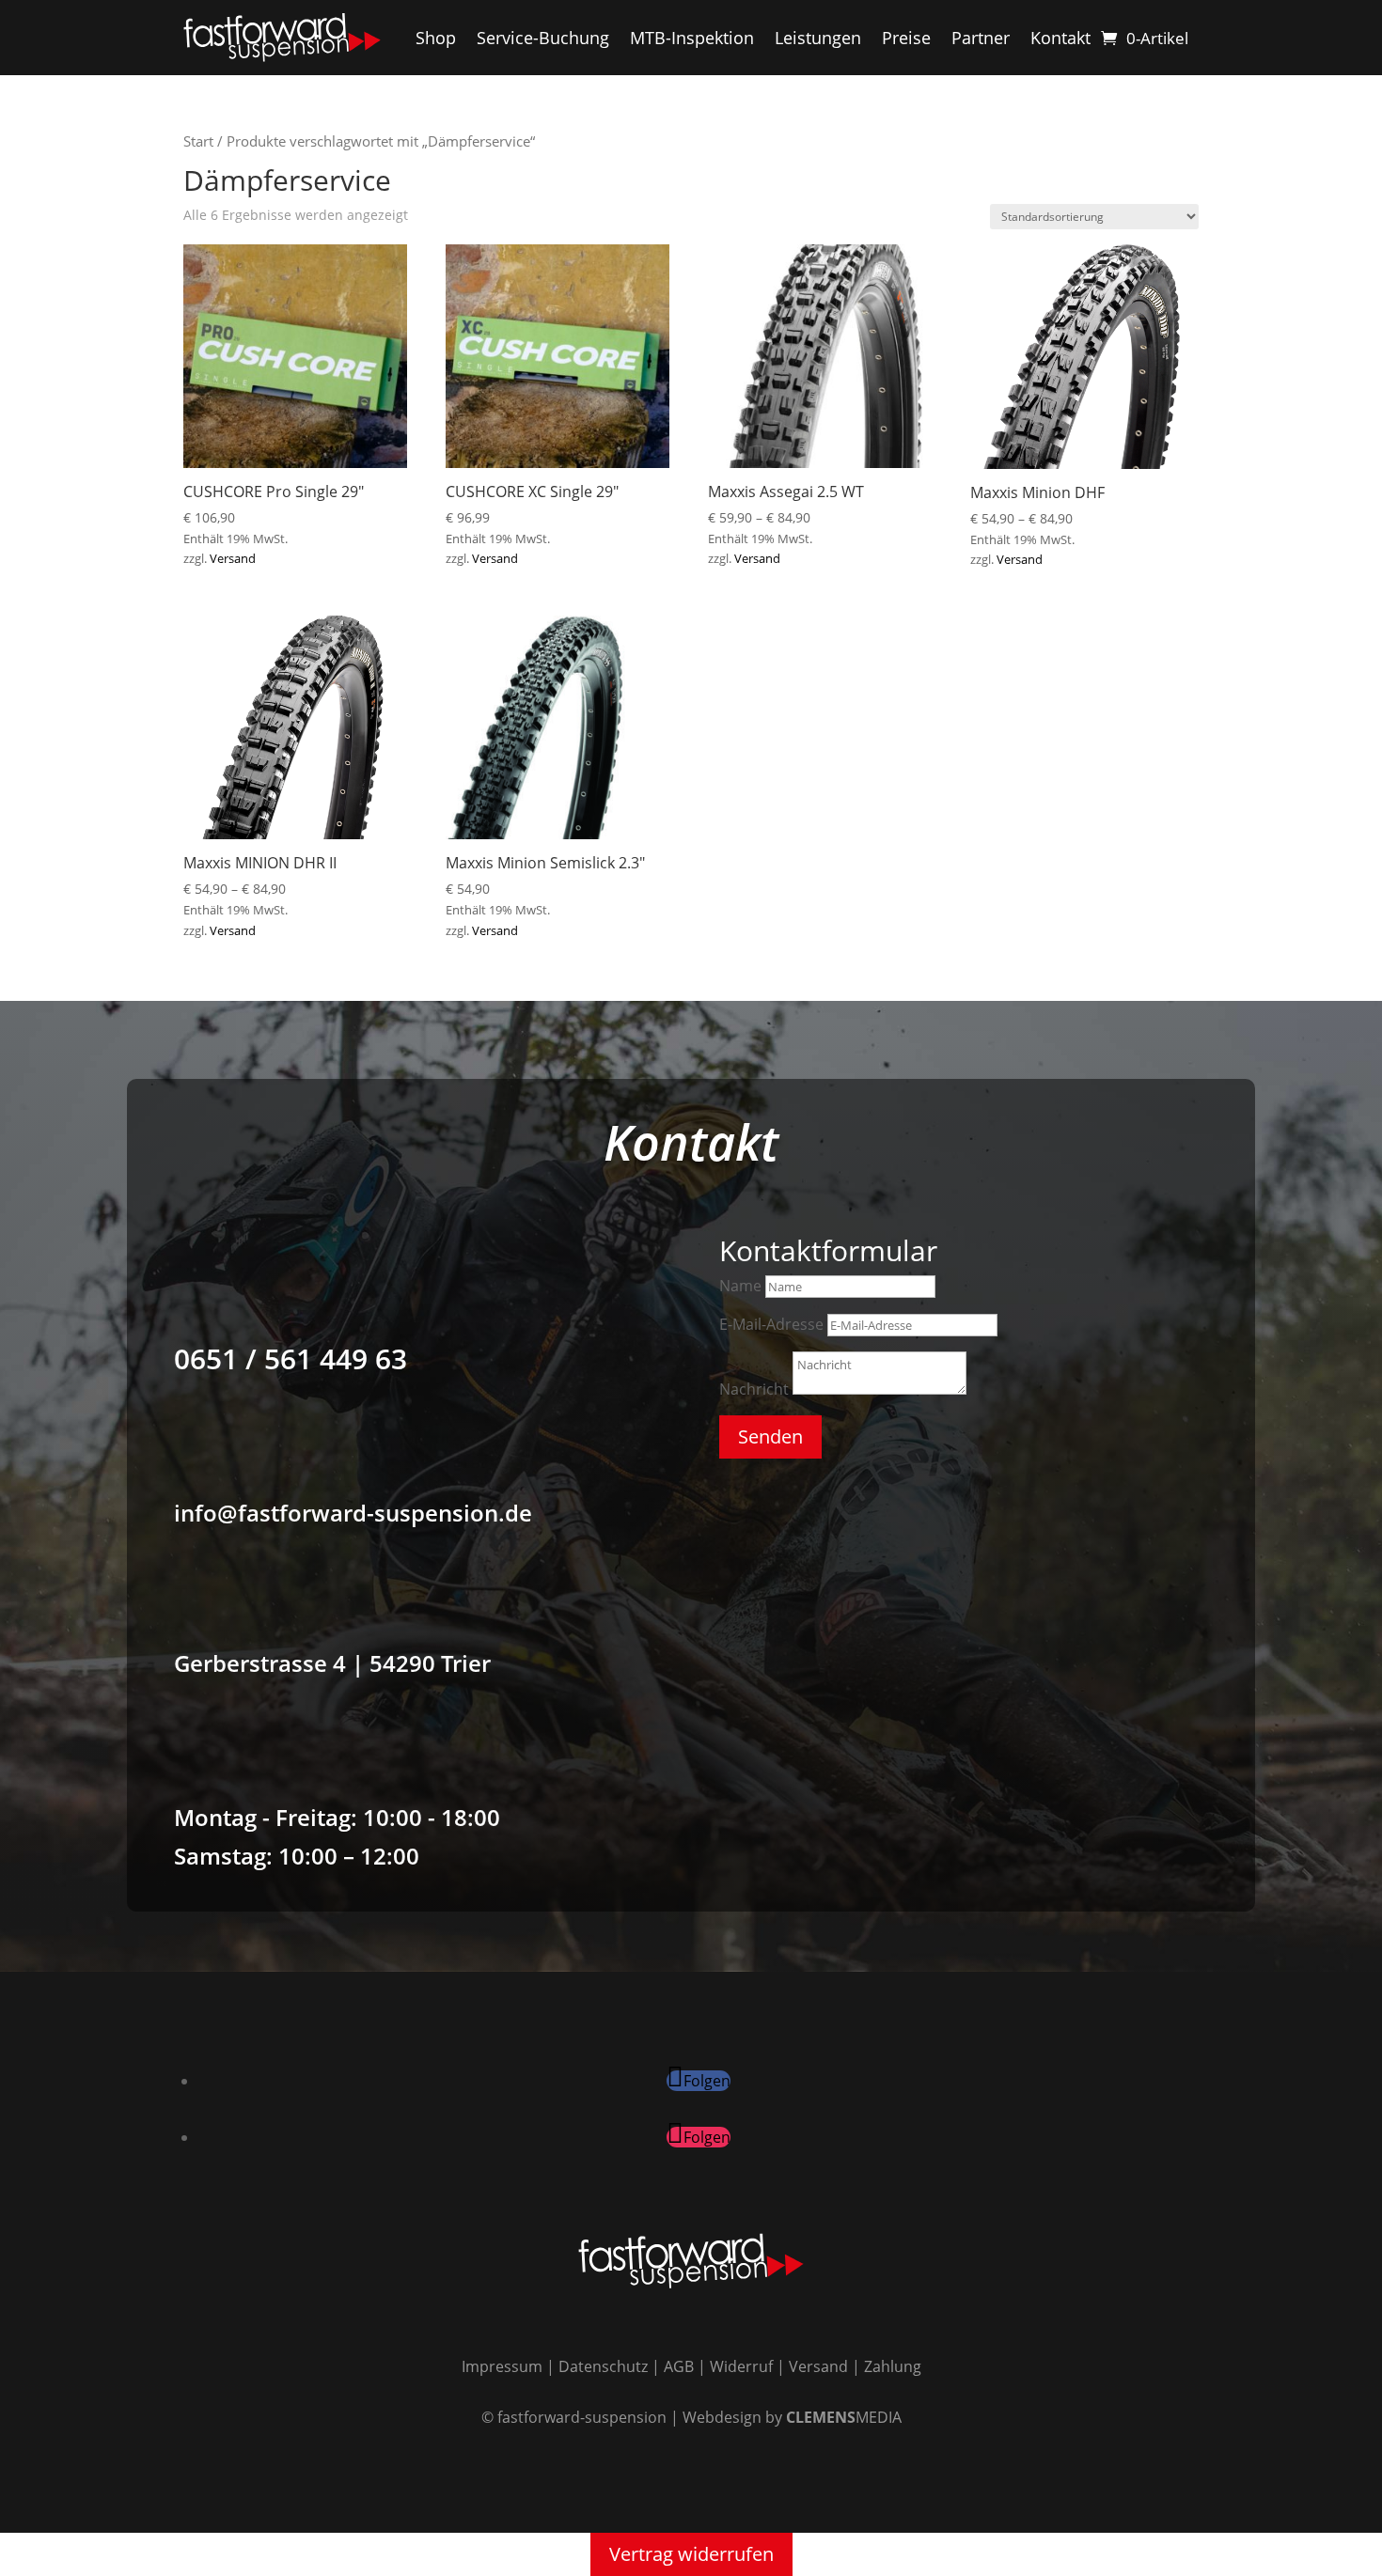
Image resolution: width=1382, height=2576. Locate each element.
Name (740, 1286)
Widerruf (741, 2366)
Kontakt (1060, 38)
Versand (233, 558)
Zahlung (893, 2366)
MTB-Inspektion (692, 38)
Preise (906, 38)
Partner (981, 38)
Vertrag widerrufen (691, 2554)
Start (198, 141)
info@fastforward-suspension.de (353, 1513)
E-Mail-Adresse (771, 1324)
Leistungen (818, 38)
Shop (436, 38)
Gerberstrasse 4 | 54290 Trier (332, 1663)
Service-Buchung (543, 38)
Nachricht (754, 1389)
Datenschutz (603, 2366)
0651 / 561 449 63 (291, 1358)
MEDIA (844, 2417)
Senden (770, 1436)
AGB (679, 2366)
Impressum (502, 2366)
